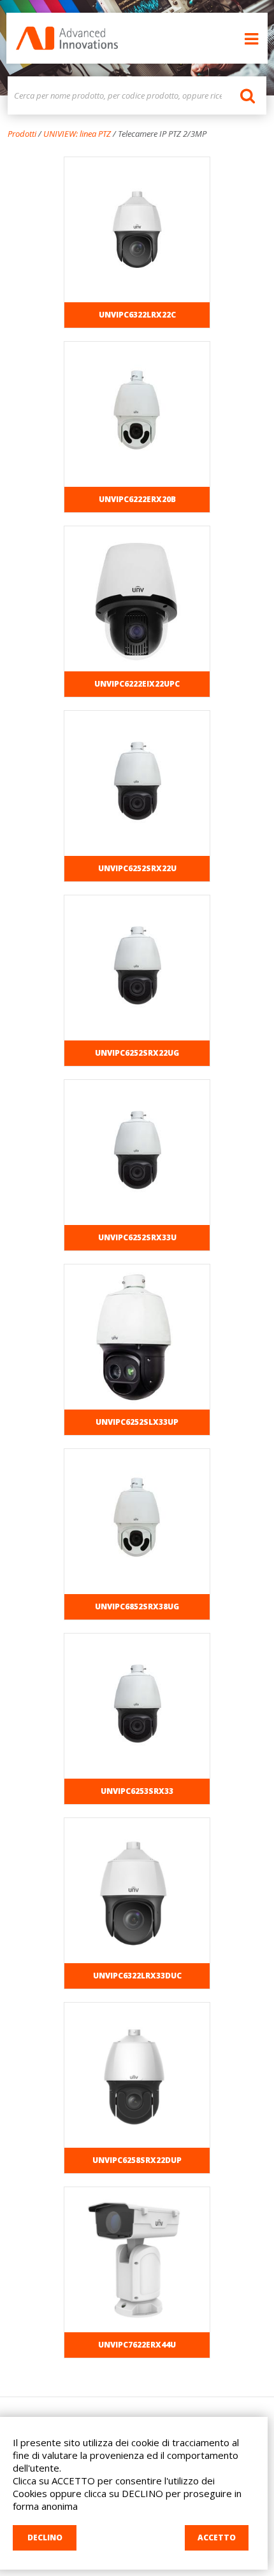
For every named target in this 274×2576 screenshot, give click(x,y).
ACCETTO (217, 2537)
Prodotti (22, 134)
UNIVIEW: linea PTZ (77, 134)
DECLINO (45, 2537)
